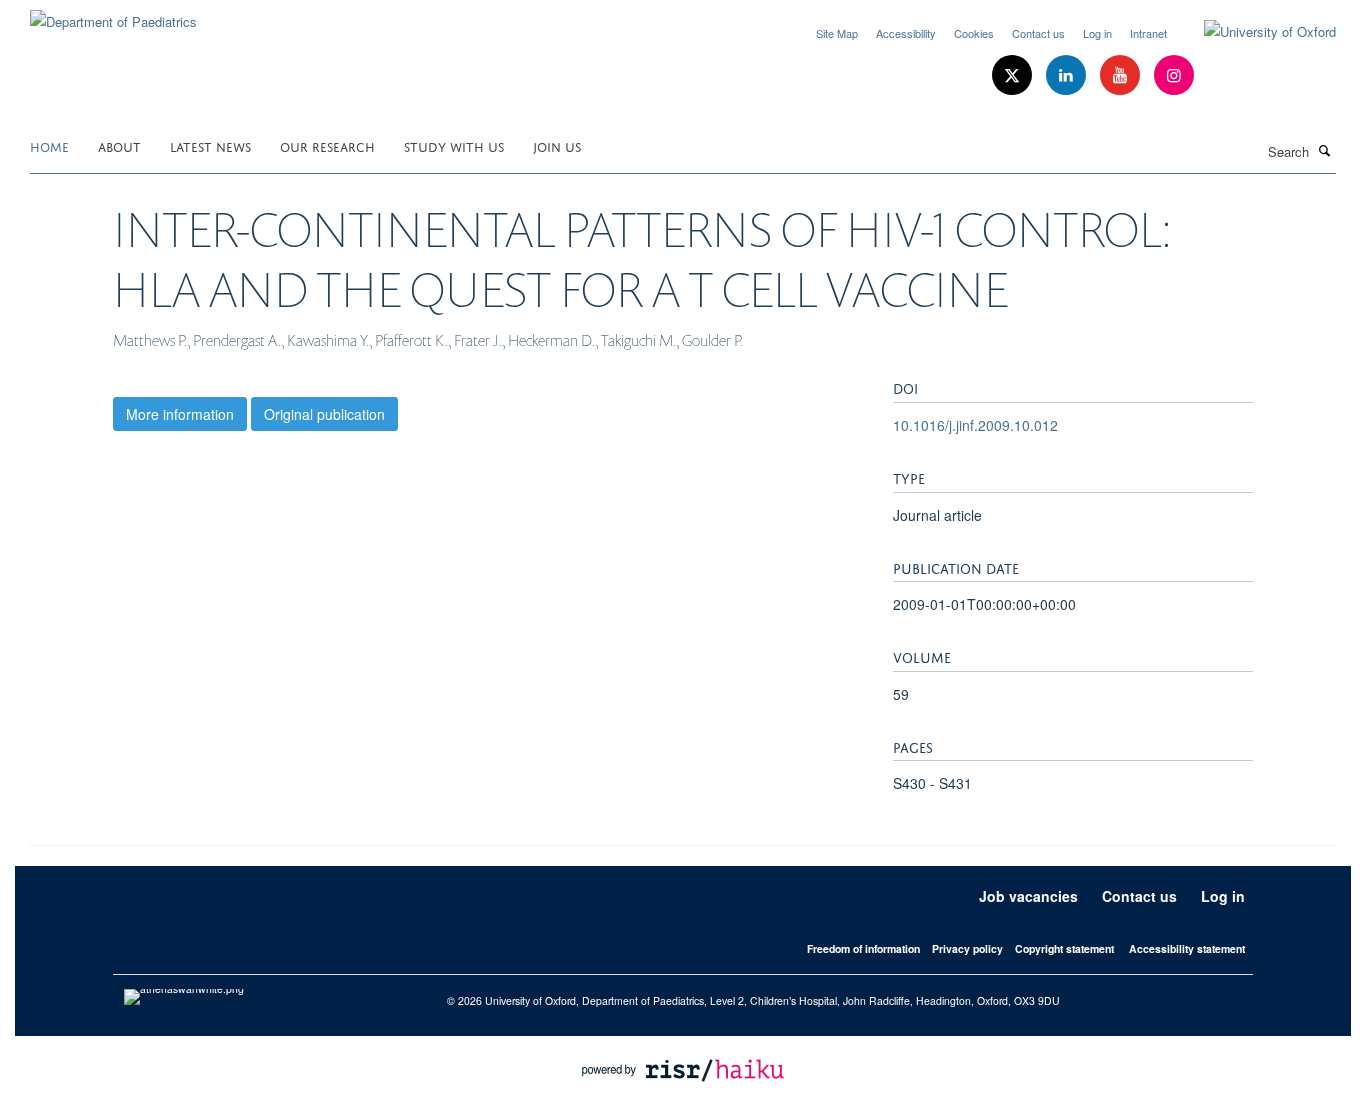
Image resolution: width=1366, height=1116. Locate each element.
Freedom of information (863, 948)
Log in (1097, 33)
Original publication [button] (324, 414)
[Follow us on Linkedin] (1068, 75)
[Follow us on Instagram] (1174, 75)
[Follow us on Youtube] (1122, 75)
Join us (557, 145)
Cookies (974, 33)
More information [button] (180, 414)
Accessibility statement (1187, 948)
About (119, 145)
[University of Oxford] (1255, 32)
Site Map (837, 33)
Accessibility (906, 33)
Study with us (454, 145)
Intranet (1148, 33)
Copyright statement (1064, 948)
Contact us (1038, 33)
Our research (327, 145)
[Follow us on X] (1014, 75)
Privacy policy (967, 948)
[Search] (1325, 150)
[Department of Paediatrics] (113, 14)
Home (49, 145)
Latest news (210, 145)
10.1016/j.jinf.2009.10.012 (975, 425)
